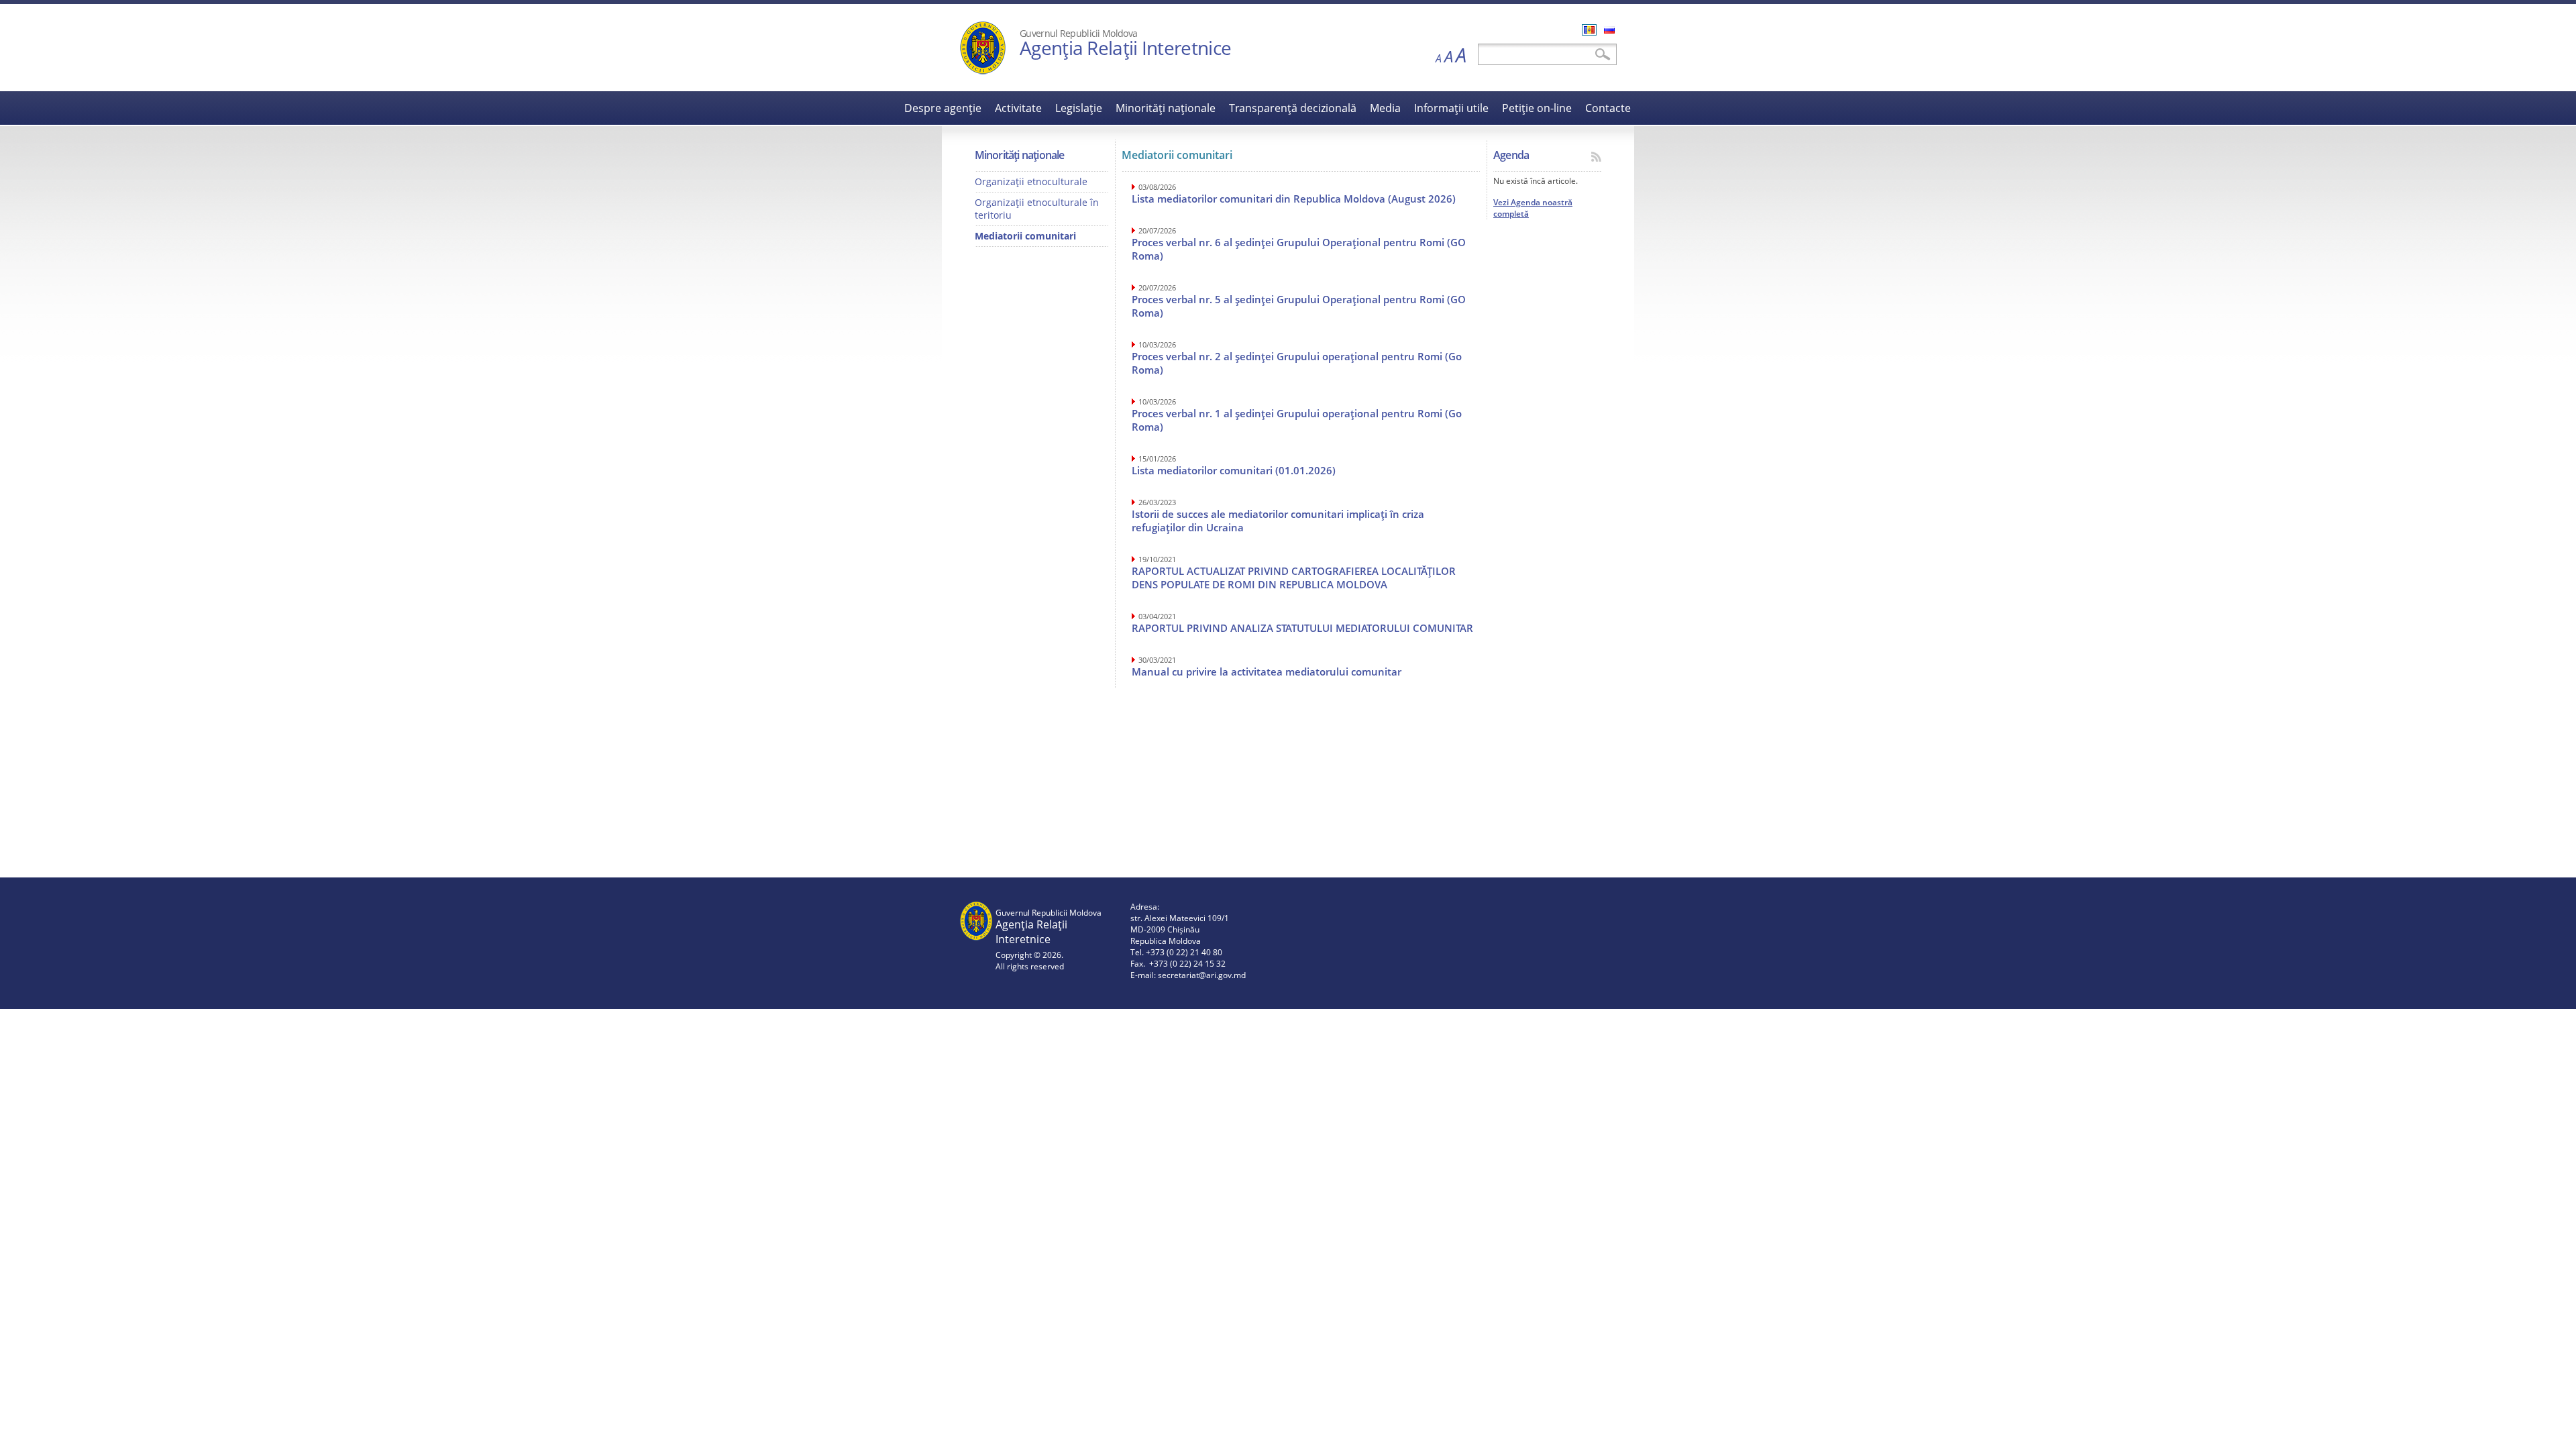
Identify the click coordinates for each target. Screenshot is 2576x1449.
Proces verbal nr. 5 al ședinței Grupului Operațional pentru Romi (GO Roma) (1299, 306)
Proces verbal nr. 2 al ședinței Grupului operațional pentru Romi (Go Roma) (1297, 363)
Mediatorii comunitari (1025, 236)
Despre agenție (943, 108)
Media (1385, 108)
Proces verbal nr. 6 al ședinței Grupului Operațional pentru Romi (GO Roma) (1299, 249)
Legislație (1079, 108)
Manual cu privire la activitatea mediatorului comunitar (1267, 672)
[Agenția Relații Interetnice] (983, 71)
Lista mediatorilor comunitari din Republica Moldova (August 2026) (1294, 199)
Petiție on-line (1537, 108)
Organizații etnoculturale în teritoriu (1037, 209)
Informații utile (1451, 108)
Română (1589, 30)
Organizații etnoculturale (1031, 181)
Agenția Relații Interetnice (1125, 48)
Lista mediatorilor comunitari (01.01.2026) (1234, 470)
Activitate (1018, 108)
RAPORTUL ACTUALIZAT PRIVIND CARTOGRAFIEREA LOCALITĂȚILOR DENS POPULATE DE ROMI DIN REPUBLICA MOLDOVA (1294, 578)
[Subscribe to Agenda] (1596, 157)
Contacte (1608, 108)
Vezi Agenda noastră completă (1533, 208)
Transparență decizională (1293, 108)
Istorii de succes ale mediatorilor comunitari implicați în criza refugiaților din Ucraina (1278, 521)
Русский (1609, 30)
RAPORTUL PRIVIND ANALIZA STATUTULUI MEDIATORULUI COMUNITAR (1302, 628)
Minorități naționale (1166, 108)
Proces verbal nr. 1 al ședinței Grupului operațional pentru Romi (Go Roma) (1297, 420)
